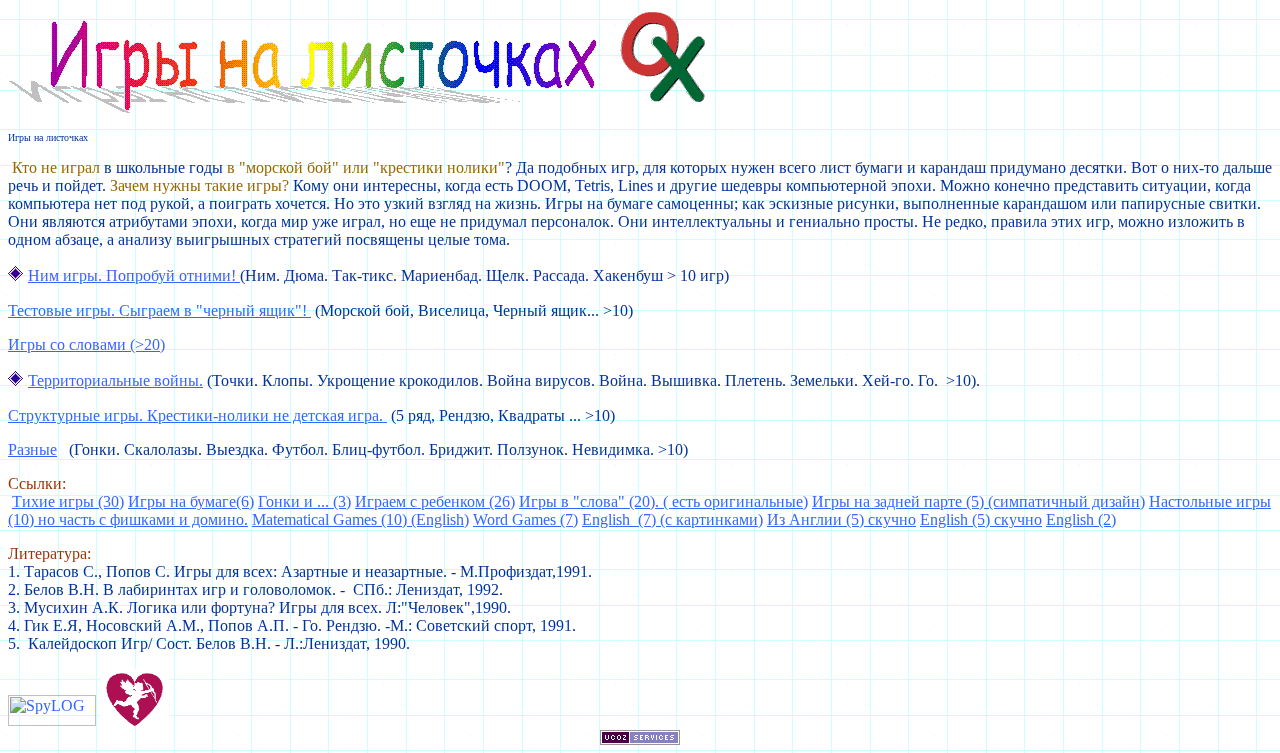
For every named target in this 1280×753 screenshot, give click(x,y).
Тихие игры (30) (68, 501)
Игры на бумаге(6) (191, 501)
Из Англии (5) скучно (841, 519)
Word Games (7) (525, 519)
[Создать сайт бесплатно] (640, 739)
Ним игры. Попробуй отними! (134, 275)
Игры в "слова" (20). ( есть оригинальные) (663, 501)
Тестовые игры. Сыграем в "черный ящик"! (159, 310)
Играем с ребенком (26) (435, 501)
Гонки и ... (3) (304, 501)
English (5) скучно (981, 519)
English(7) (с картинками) (672, 519)
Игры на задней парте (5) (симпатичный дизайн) (978, 501)
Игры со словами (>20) (86, 344)
